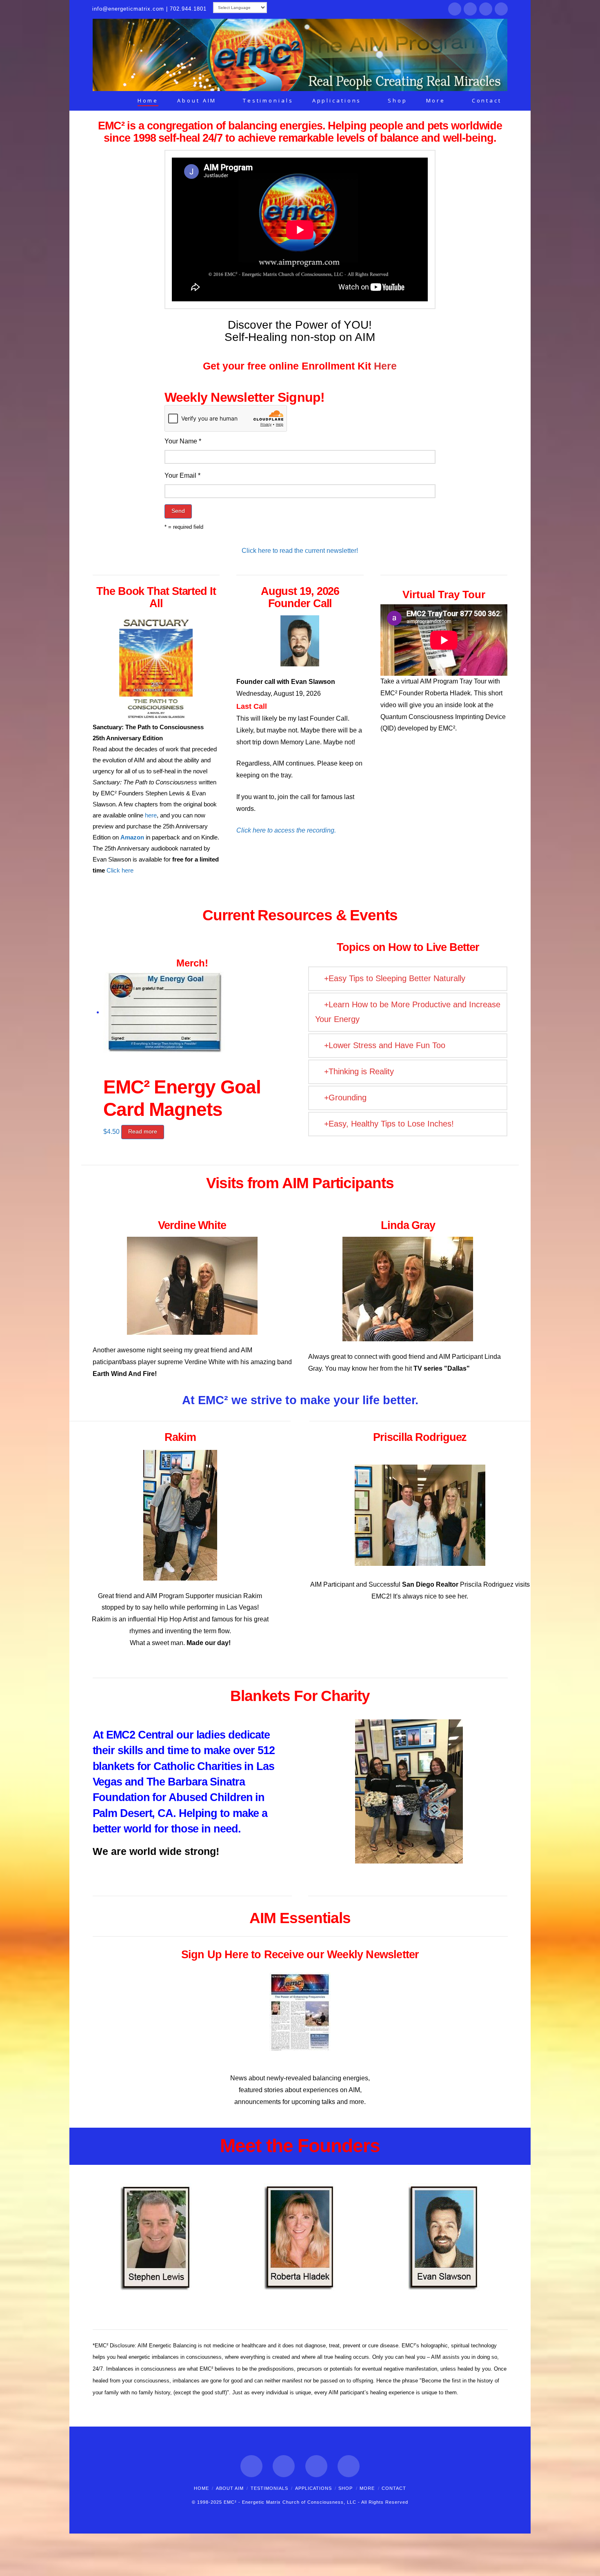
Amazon (132, 837)
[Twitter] (470, 9)
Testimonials (269, 2488)
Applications (313, 2488)
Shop (346, 2488)
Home (201, 2488)
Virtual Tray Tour (444, 594)
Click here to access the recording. (286, 830)
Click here (120, 870)
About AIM (230, 2488)
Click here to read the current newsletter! (300, 551)
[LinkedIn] (486, 9)
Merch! (192, 963)
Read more (143, 1131)
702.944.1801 (188, 9)
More (367, 2488)
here (151, 815)
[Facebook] (455, 9)
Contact (394, 2488)
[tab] (408, 979)
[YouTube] (501, 9)
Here (385, 366)
